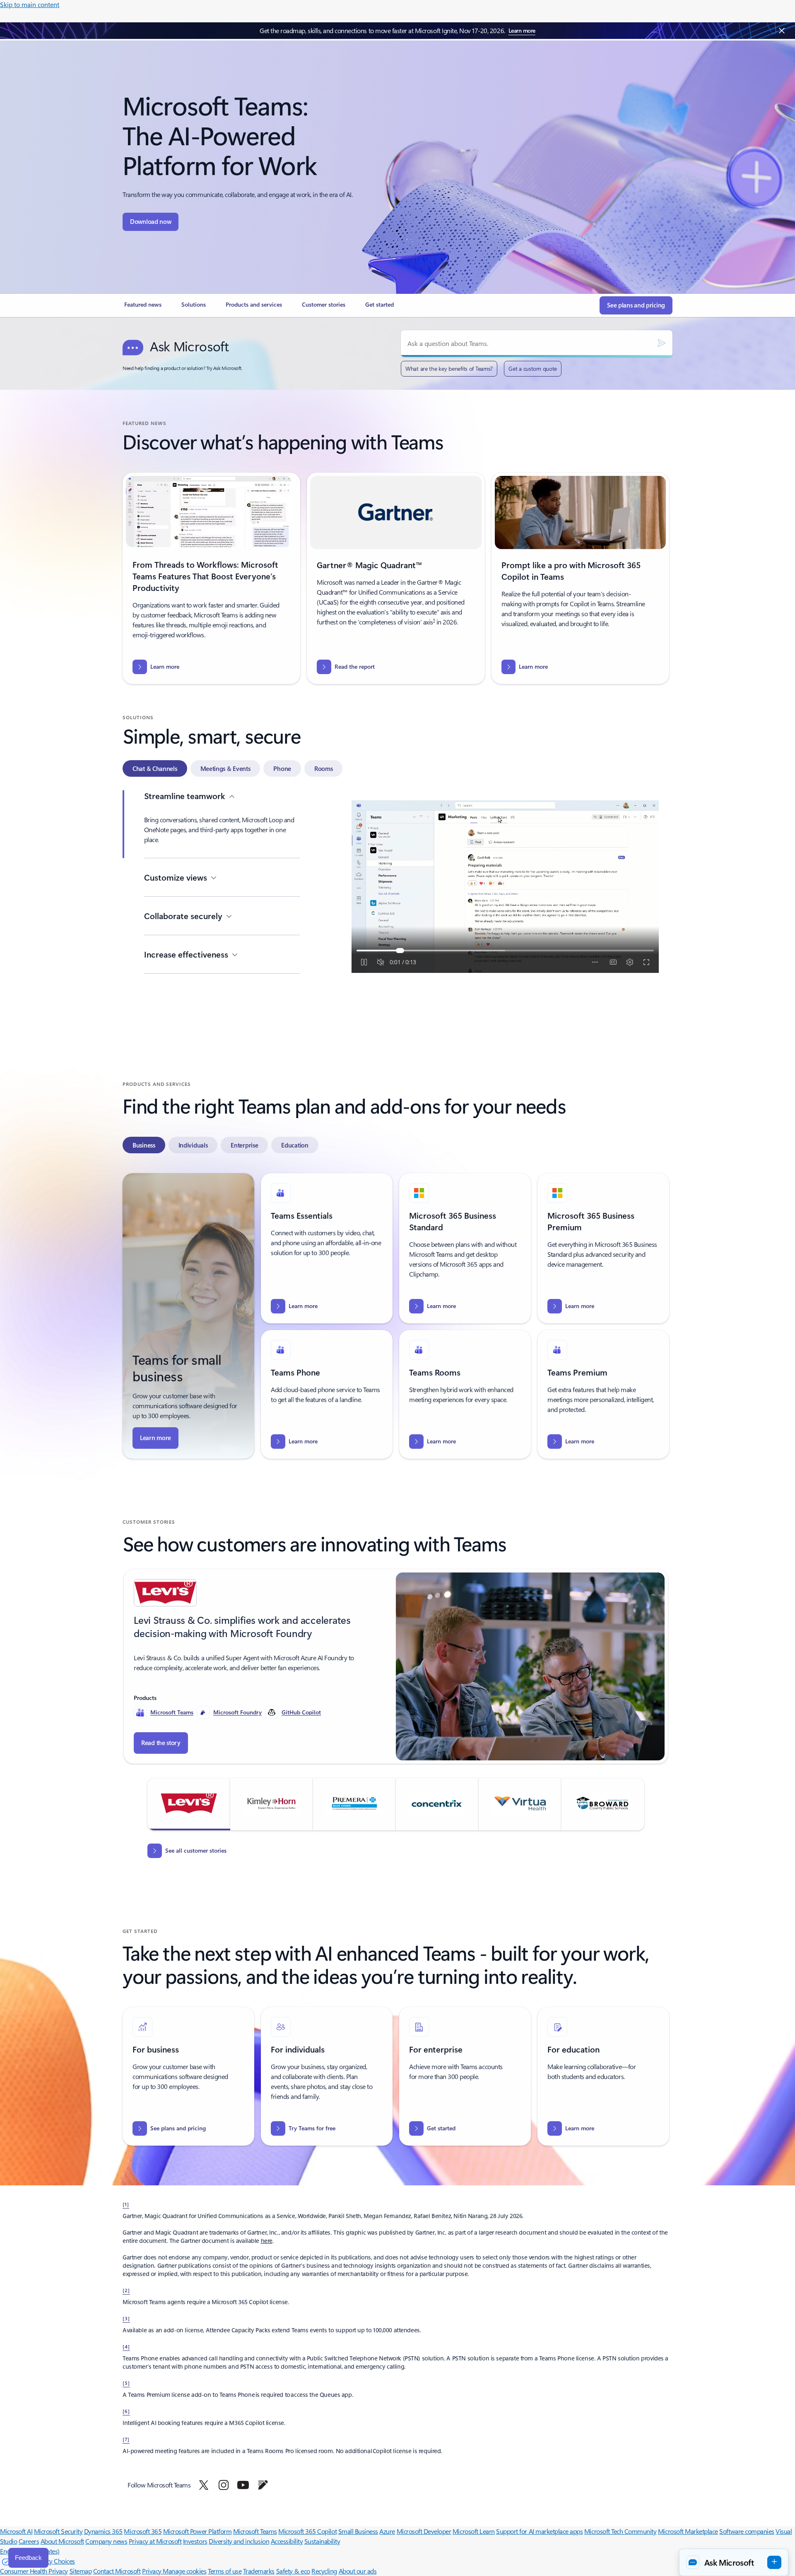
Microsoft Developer (424, 2531)
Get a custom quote (533, 369)
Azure (387, 2531)
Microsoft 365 (143, 2531)
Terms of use (225, 2571)
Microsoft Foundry (237, 1712)
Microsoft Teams (172, 1712)
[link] (143, 308)
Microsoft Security (58, 2531)
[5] (126, 2383)
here (267, 2241)
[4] (126, 2346)
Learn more (522, 30)
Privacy (152, 2571)
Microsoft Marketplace (688, 2531)
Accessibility (287, 2541)
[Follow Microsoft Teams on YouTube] (243, 2485)
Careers (29, 2541)
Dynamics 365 (103, 2531)
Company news (106, 2541)
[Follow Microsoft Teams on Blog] (263, 2485)
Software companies (747, 2531)
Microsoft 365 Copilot (307, 2531)
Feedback (28, 2558)
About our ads (358, 2571)
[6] (126, 2411)
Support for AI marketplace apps (539, 2531)
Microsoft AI (16, 2531)
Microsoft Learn (474, 2531)
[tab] (155, 768)
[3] (126, 2318)
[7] (126, 2439)
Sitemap (81, 2571)
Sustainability (322, 2541)
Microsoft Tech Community (620, 2531)
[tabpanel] (396, 920)
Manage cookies (184, 2571)
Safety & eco (293, 2571)
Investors (195, 2541)
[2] (126, 2290)
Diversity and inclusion (239, 2541)
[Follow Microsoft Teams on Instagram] (224, 2485)
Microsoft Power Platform (197, 2531)
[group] (396, 1666)
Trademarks (259, 2571)
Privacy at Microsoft (155, 2541)
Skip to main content (30, 4)
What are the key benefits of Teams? (449, 369)
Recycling (324, 2571)
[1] (126, 2204)
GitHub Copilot (301, 1712)
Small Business (358, 2531)
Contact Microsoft (117, 2571)
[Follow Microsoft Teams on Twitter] (204, 2485)
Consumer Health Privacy (34, 2571)
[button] (189, 1804)
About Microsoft (62, 2541)
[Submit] (662, 343)
